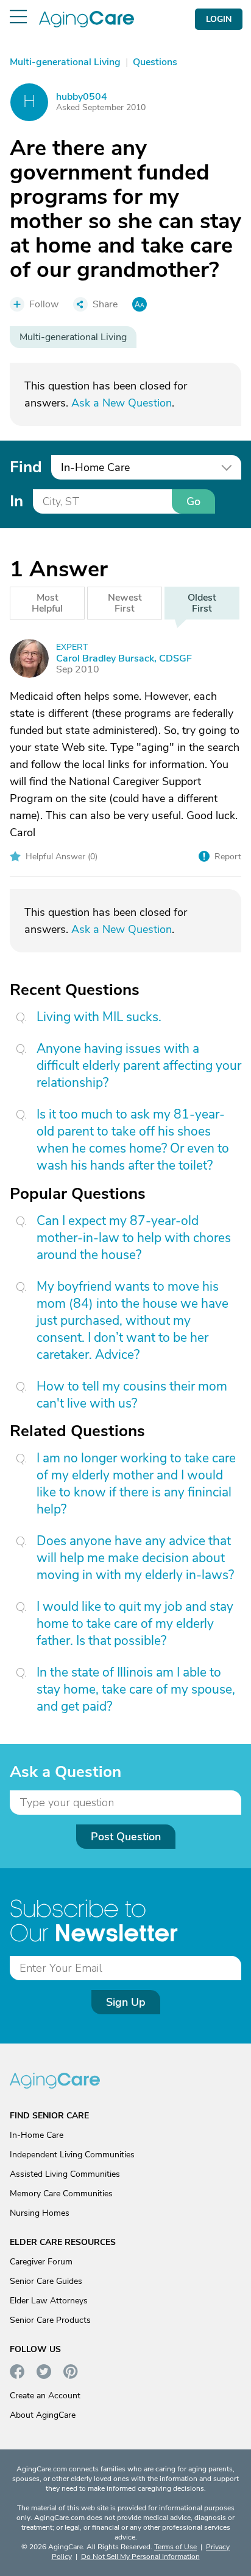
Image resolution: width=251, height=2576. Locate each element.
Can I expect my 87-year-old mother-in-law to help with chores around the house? (134, 1238)
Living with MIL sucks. (99, 1017)
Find (26, 467)
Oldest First (202, 603)
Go (193, 501)
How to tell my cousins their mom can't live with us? (132, 1395)
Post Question (126, 1837)
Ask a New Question (122, 403)
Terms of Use (175, 2547)
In (16, 501)
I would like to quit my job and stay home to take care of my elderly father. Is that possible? (135, 1624)
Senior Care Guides (46, 2281)
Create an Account (45, 2396)
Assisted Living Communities (65, 2174)
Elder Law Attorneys (49, 2301)
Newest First (125, 603)
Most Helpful (47, 603)
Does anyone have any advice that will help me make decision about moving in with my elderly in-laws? (135, 1558)
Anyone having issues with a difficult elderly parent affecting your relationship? (139, 1066)
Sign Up (126, 2002)
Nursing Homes (40, 2213)
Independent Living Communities (72, 2155)
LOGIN (219, 19)
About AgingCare (43, 2415)
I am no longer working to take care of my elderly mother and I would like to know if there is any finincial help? (136, 1484)
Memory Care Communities (61, 2194)
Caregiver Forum (41, 2262)
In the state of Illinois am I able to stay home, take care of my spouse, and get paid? (136, 1689)
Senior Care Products (50, 2320)
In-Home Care (37, 2135)
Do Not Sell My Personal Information (140, 2557)
